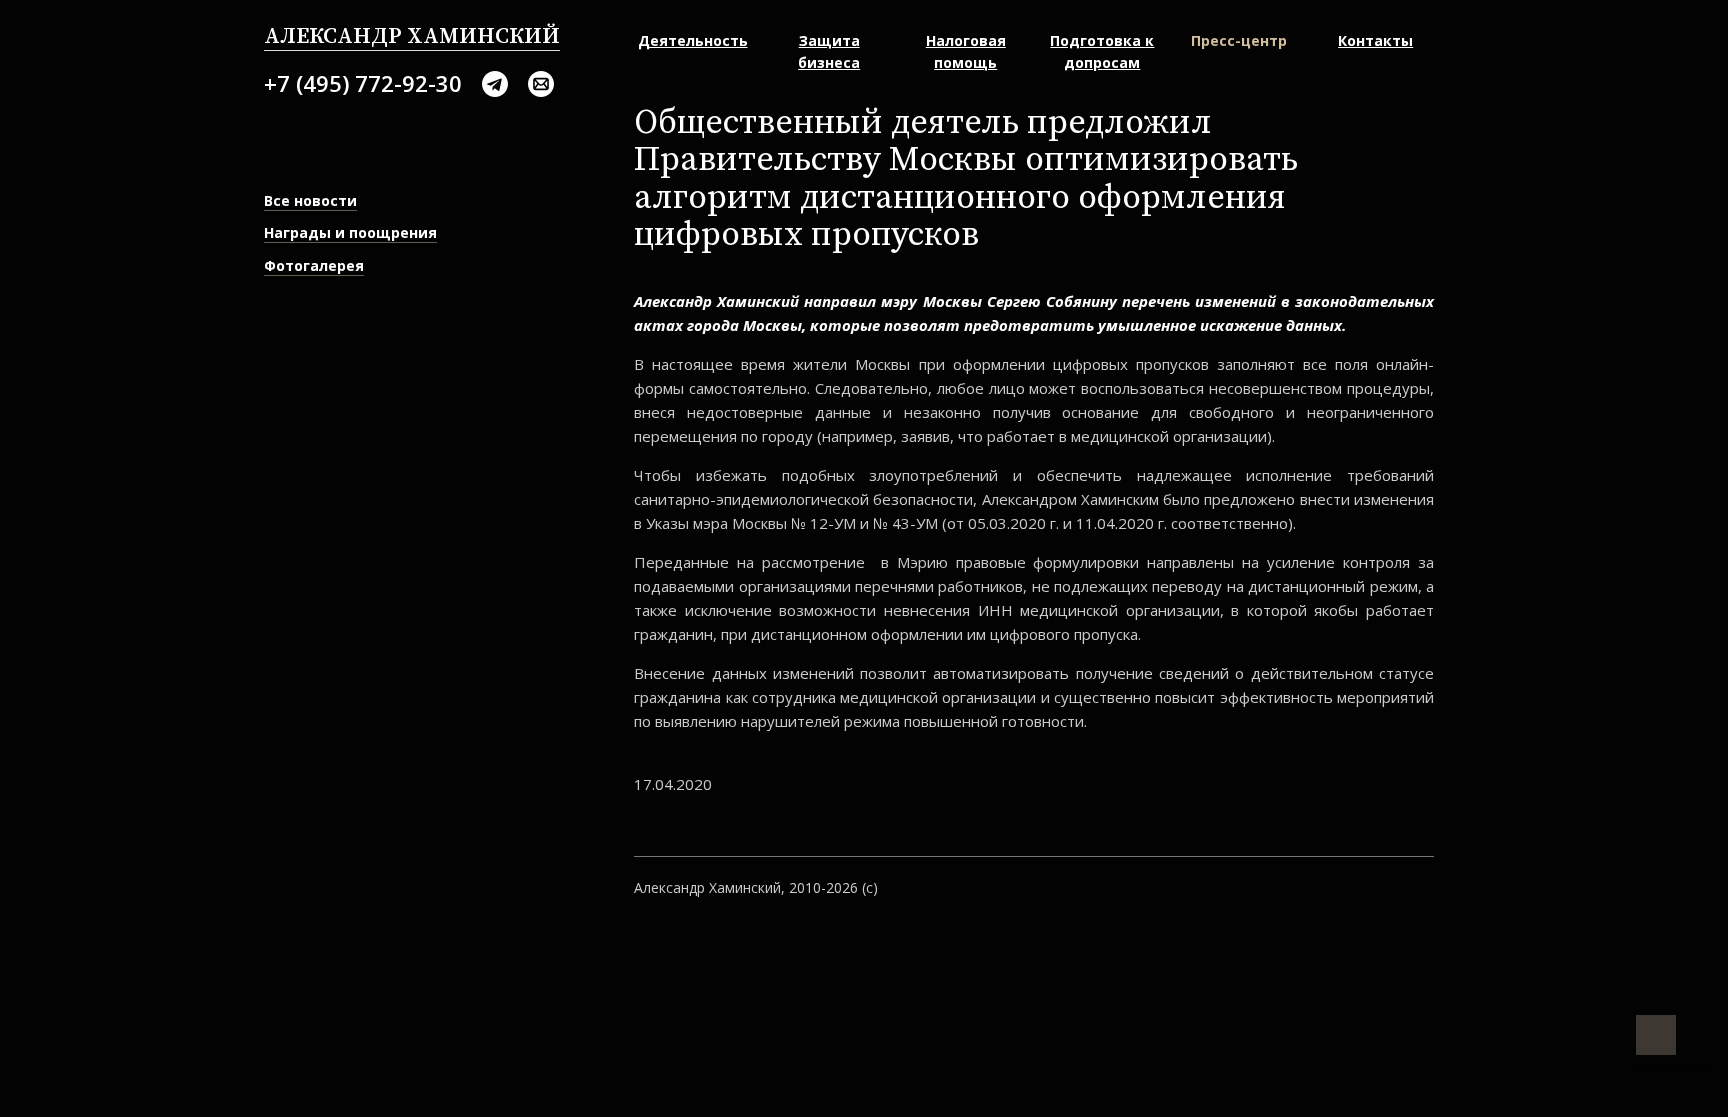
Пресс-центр (1239, 40)
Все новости (310, 200)
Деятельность (693, 40)
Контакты (1375, 40)
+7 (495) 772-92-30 (363, 83)
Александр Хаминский (412, 36)
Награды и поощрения (350, 232)
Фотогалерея (314, 265)
